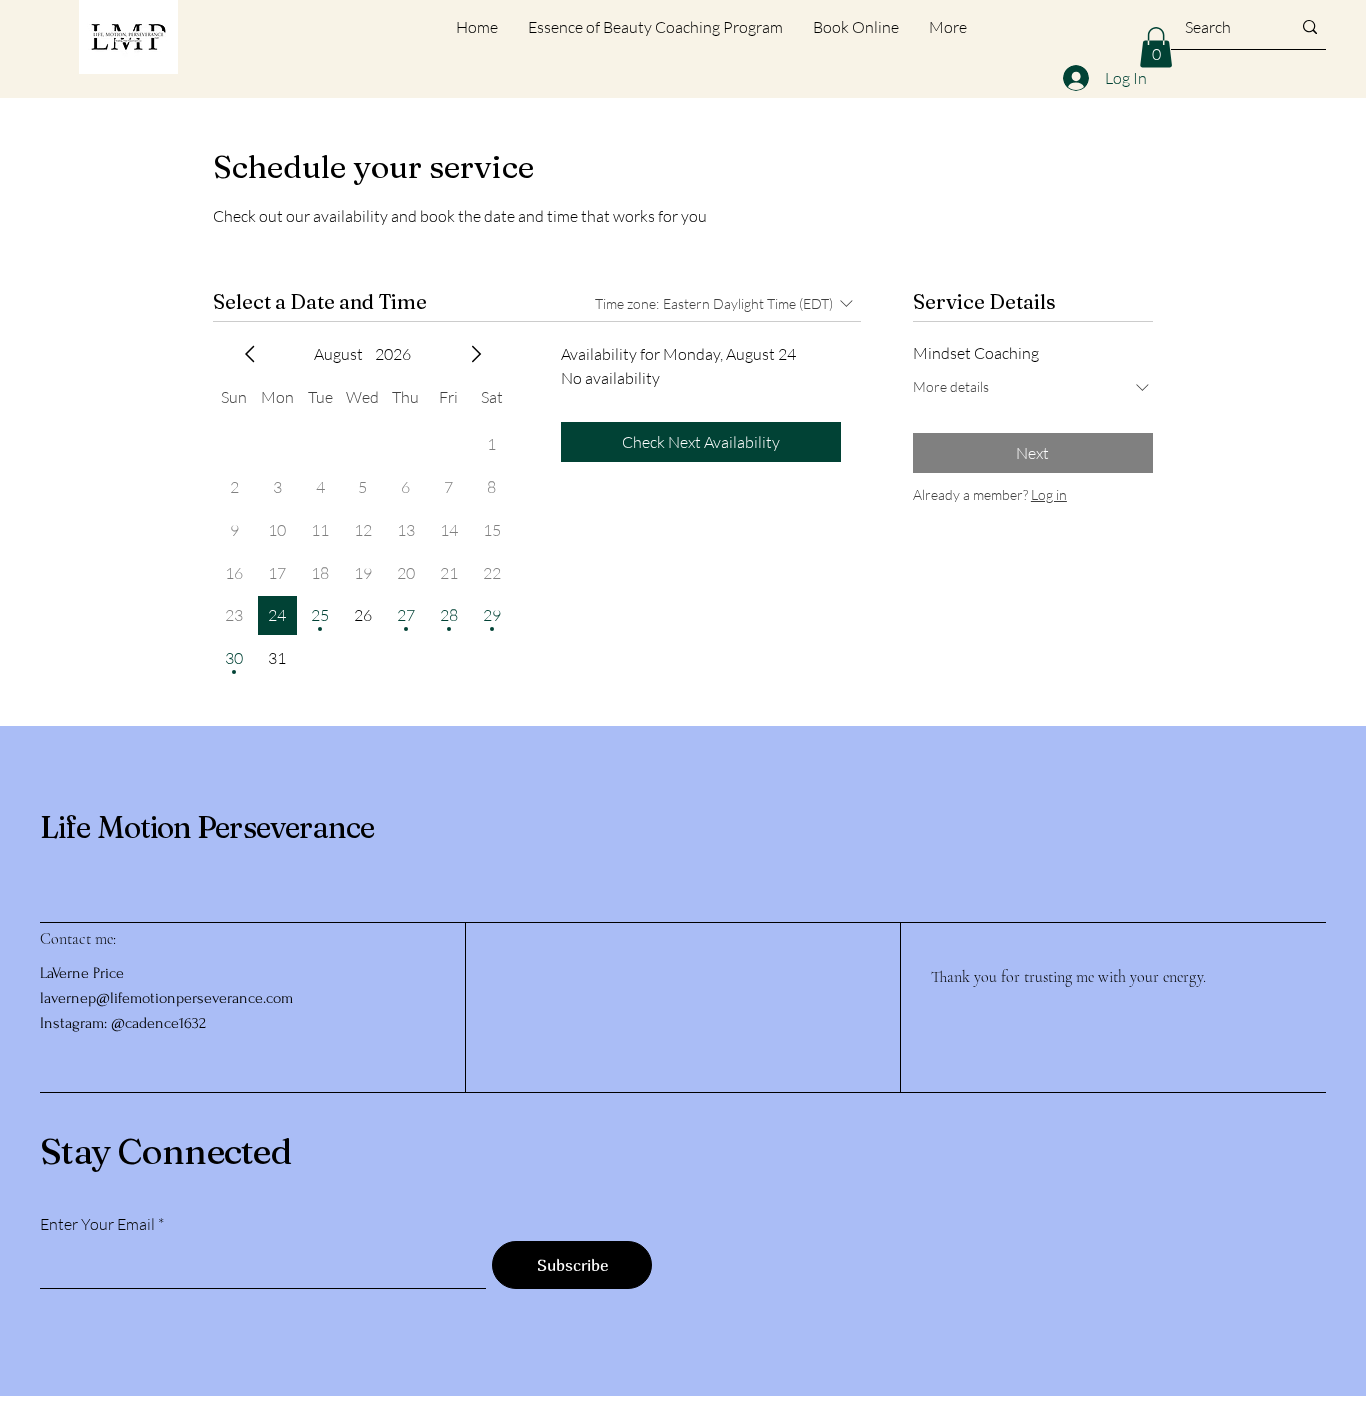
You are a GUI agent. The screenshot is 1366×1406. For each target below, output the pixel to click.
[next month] (476, 354)
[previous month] (250, 354)
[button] (1156, 47)
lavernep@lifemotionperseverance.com (166, 998)
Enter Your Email (97, 1224)
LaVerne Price (82, 973)
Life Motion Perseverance (207, 827)
